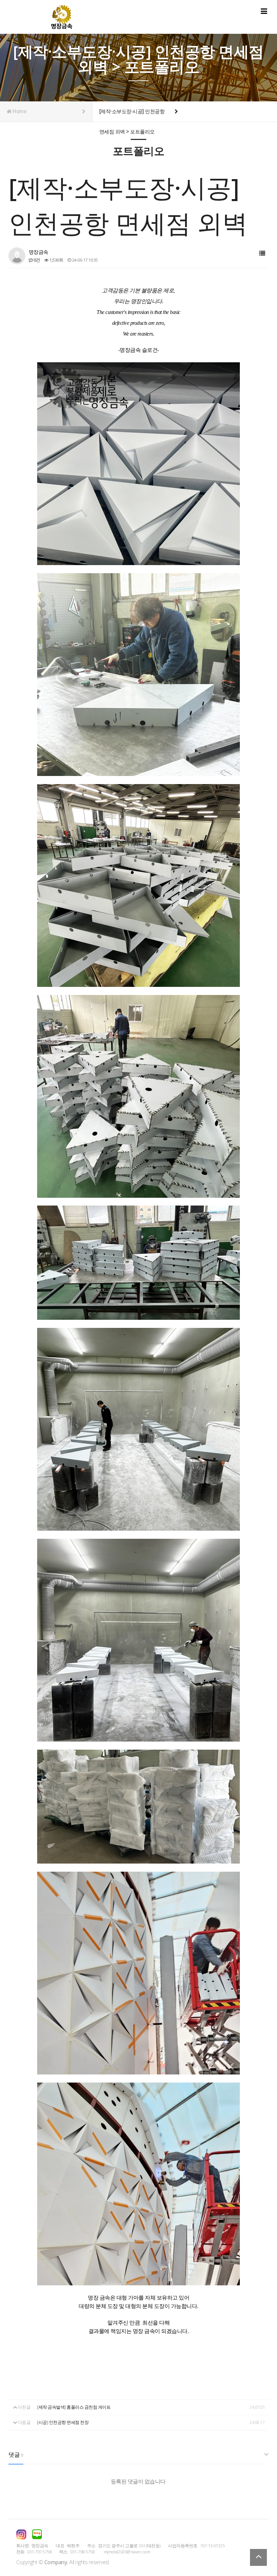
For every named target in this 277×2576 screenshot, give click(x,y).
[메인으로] (62, 17)
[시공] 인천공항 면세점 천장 (63, 2422)
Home (19, 111)
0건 (36, 260)
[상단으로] (258, 2557)
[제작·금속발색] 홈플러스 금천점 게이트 (74, 2407)
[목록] (262, 253)
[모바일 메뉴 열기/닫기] (264, 11)
